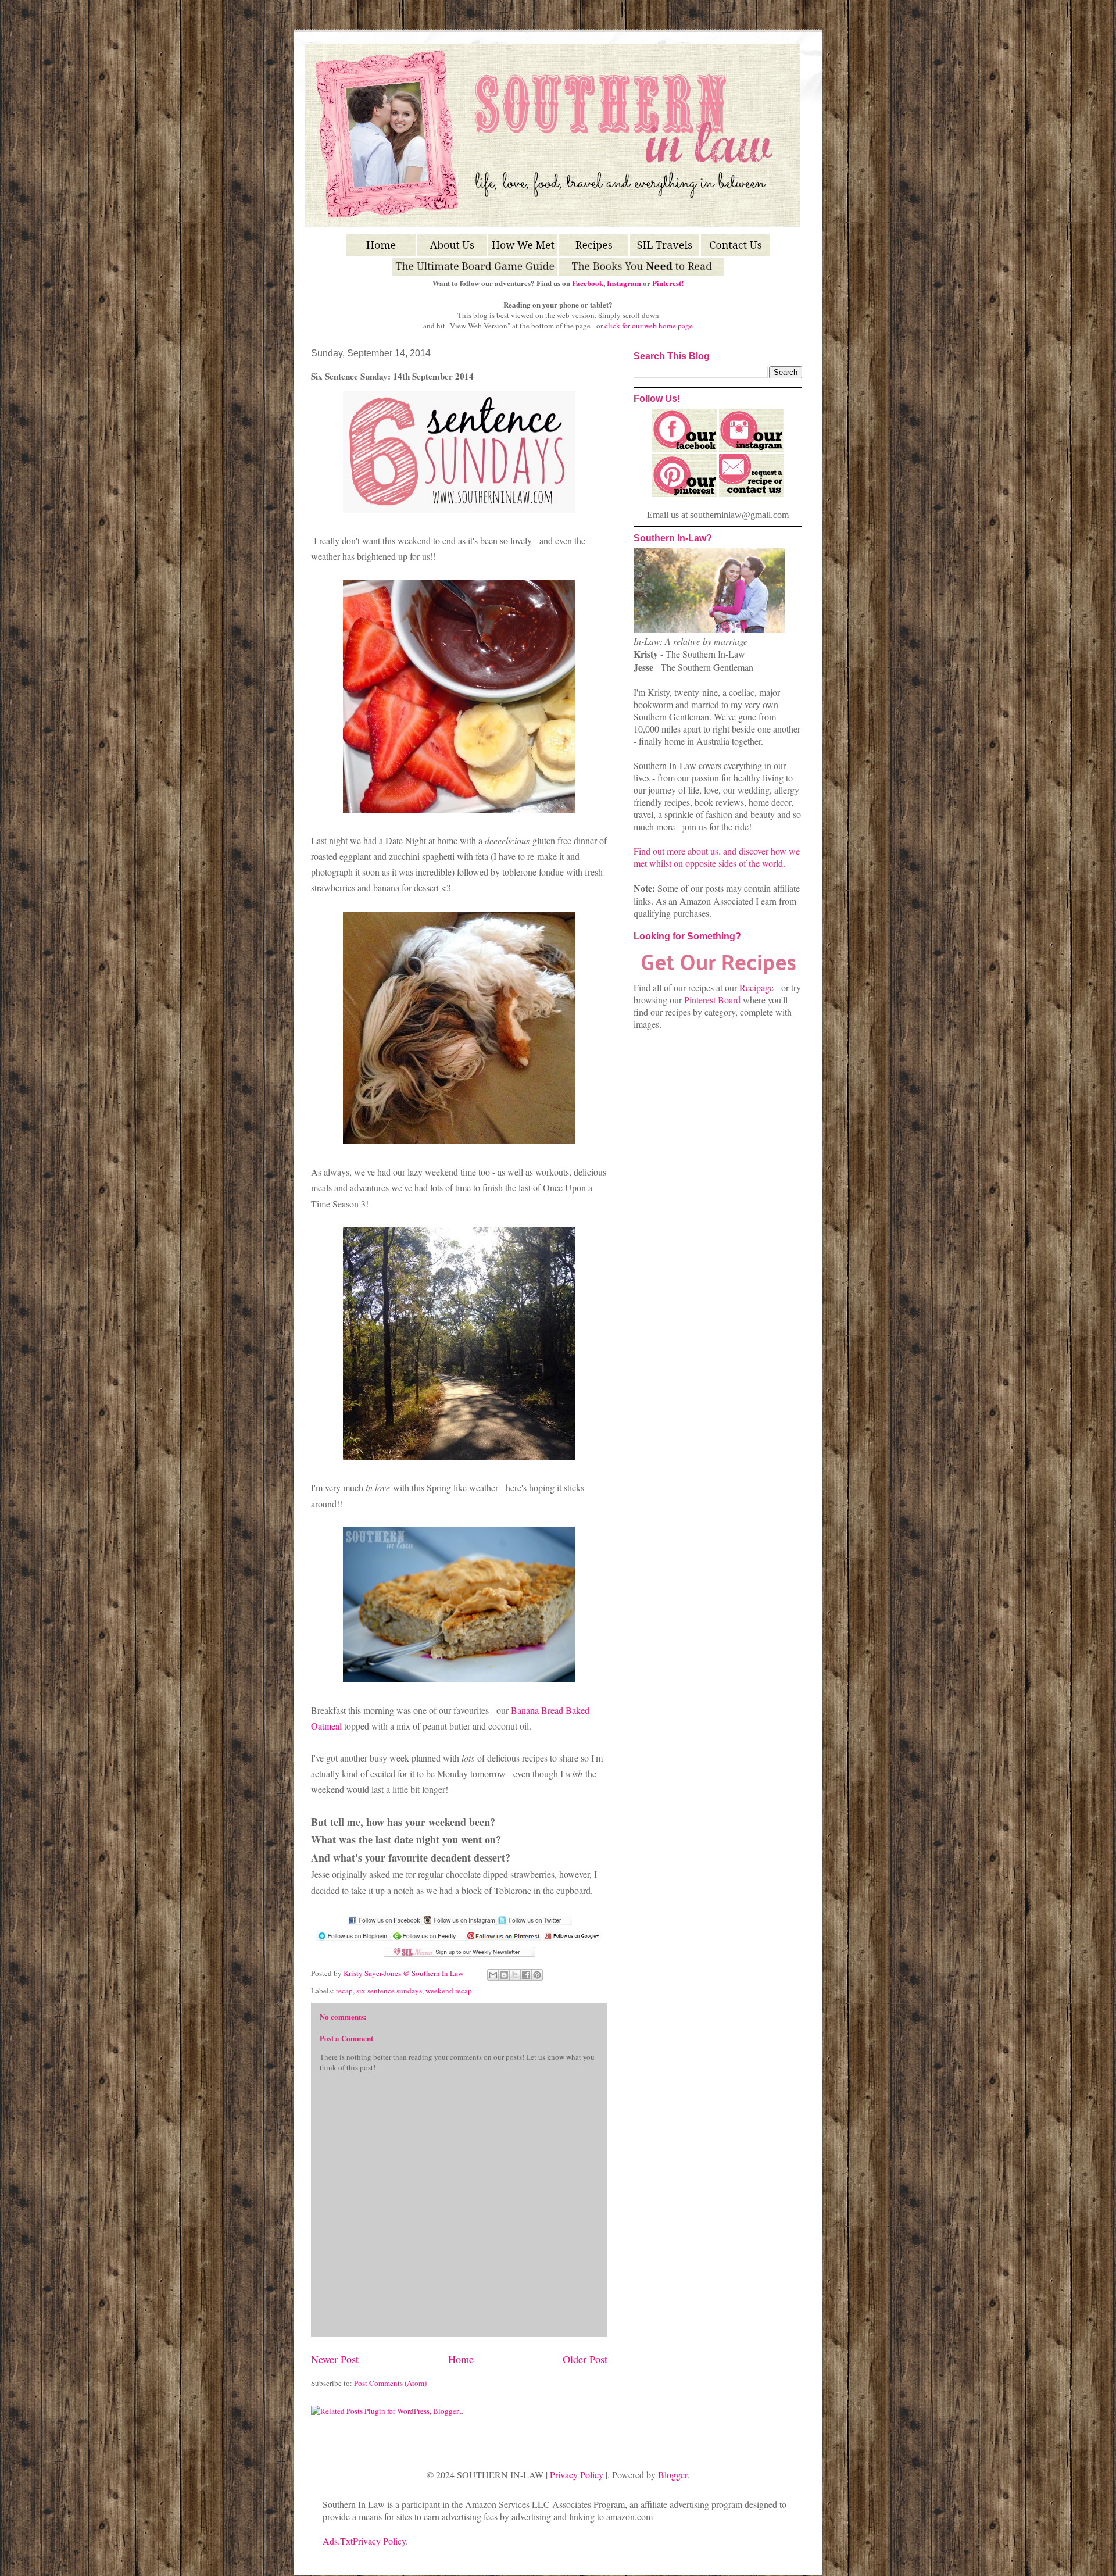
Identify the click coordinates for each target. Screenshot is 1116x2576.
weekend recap (449, 1991)
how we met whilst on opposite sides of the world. (717, 857)
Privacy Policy (577, 2475)
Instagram (624, 283)
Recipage (758, 987)
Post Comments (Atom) (390, 2383)
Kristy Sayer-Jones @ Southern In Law (404, 1973)
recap (344, 1991)
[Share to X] (515, 1975)
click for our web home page (649, 326)
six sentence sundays (389, 1991)
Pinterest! (668, 283)
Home (461, 2359)
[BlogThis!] (504, 1975)
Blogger (673, 2475)
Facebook (588, 283)
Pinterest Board (712, 1000)
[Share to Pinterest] (537, 1975)
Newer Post (335, 2359)
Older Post (585, 2359)
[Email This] (493, 1975)
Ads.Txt (338, 2541)
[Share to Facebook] (526, 1975)
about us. (704, 851)
